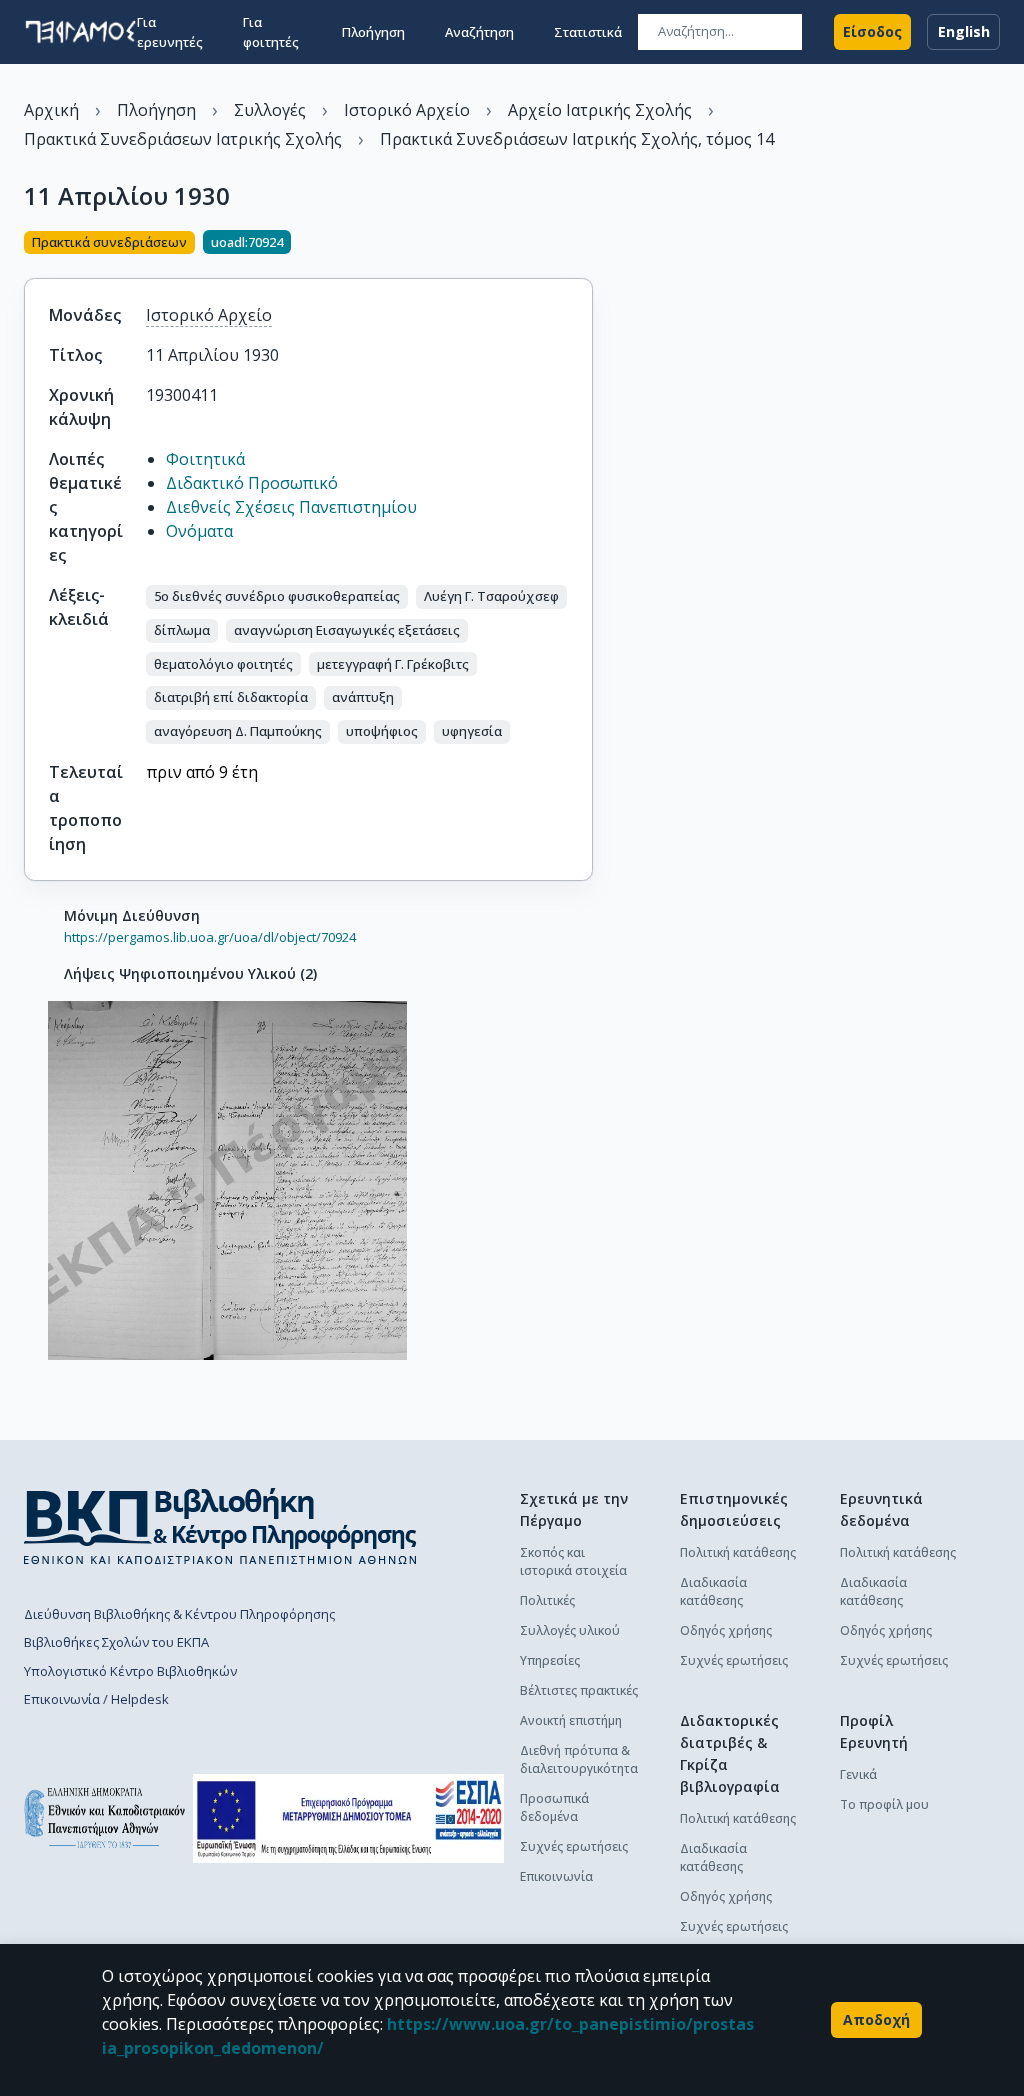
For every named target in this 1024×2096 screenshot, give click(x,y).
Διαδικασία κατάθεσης (713, 1591)
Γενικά (858, 1774)
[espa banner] (348, 1818)
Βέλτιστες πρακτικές (579, 1690)
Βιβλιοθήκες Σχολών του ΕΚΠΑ (116, 1642)
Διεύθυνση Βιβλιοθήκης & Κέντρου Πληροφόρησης (179, 1614)
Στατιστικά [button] (588, 32)
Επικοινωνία (556, 1876)
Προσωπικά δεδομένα (554, 1807)
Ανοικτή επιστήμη (571, 1720)
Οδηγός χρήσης (726, 1630)
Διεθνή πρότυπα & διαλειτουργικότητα (579, 1759)
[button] (277, 597)
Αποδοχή (876, 2019)
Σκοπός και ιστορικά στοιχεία (573, 1561)
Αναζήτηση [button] (479, 32)
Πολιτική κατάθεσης (738, 1552)
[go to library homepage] (220, 1526)
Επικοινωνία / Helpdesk (96, 1699)
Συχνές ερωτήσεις (574, 1846)
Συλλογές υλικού (570, 1630)
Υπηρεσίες (550, 1660)
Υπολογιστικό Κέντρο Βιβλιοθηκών (130, 1671)
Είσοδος (872, 31)
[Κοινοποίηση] (585, 244)
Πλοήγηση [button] (373, 32)
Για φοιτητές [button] (271, 32)
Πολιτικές (547, 1600)
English (964, 31)
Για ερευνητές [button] (170, 32)
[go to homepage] (80, 32)
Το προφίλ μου (884, 1804)
